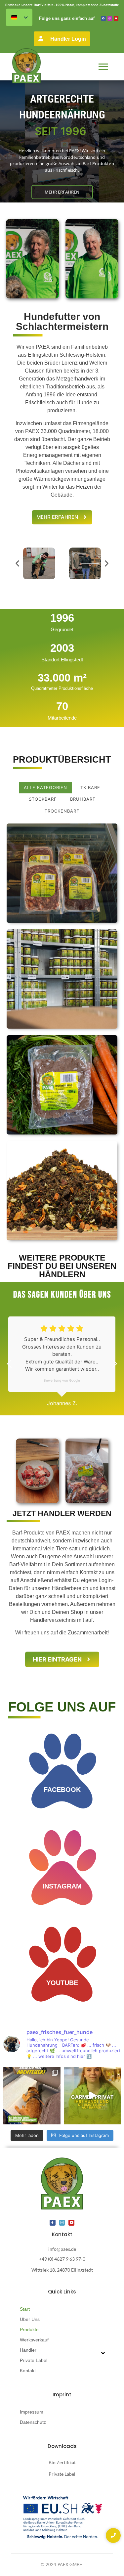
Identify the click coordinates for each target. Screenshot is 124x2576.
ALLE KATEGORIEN (45, 787)
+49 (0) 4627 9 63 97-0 (62, 2259)
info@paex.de (62, 2249)
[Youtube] (116, 19)
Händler (28, 2350)
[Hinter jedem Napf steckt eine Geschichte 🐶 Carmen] (92, 2096)
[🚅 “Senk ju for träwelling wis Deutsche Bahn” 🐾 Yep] (32, 2096)
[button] (17, 563)
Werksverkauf (34, 2340)
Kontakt (28, 2371)
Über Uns (30, 2319)
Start (25, 2309)
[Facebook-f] (53, 2223)
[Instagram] (110, 19)
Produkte (29, 2330)
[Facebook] (103, 19)
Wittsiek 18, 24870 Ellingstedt (62, 2270)
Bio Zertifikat (62, 2462)
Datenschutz (33, 2422)
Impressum (32, 2412)
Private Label (34, 2360)
